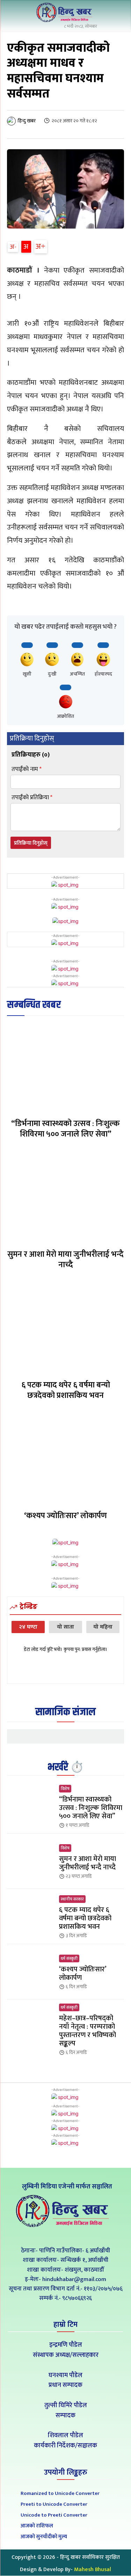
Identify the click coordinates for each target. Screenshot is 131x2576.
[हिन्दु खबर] (12, 121)
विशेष (65, 1789)
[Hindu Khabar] (66, 12)
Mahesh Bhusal (93, 2570)
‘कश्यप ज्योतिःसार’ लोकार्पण (65, 1516)
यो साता (65, 1627)
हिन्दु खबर (27, 121)
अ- (13, 247)
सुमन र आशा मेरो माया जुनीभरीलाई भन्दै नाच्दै (65, 1260)
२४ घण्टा (28, 1627)
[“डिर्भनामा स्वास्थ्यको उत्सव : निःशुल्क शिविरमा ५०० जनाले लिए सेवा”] (65, 1067)
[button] (117, 13)
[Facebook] (50, 2235)
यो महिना (103, 1627)
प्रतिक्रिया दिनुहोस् (31, 843)
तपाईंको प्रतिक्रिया (32, 798)
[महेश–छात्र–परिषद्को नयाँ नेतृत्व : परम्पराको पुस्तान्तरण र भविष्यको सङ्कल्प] (30, 2027)
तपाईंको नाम (27, 769)
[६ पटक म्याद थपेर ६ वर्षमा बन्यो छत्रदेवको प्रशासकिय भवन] (65, 1328)
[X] (65, 2235)
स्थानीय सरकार (72, 1899)
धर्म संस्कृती (69, 1958)
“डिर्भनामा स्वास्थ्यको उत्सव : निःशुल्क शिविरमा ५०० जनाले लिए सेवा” (65, 1129)
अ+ (41, 247)
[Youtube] (81, 2235)
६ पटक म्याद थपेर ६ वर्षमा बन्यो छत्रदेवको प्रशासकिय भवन (66, 1390)
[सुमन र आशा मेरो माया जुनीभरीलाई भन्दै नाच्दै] (65, 1197)
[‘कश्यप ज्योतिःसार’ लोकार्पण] (65, 1459)
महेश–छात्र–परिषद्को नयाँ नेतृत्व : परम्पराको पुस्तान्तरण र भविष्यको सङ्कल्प (88, 2031)
